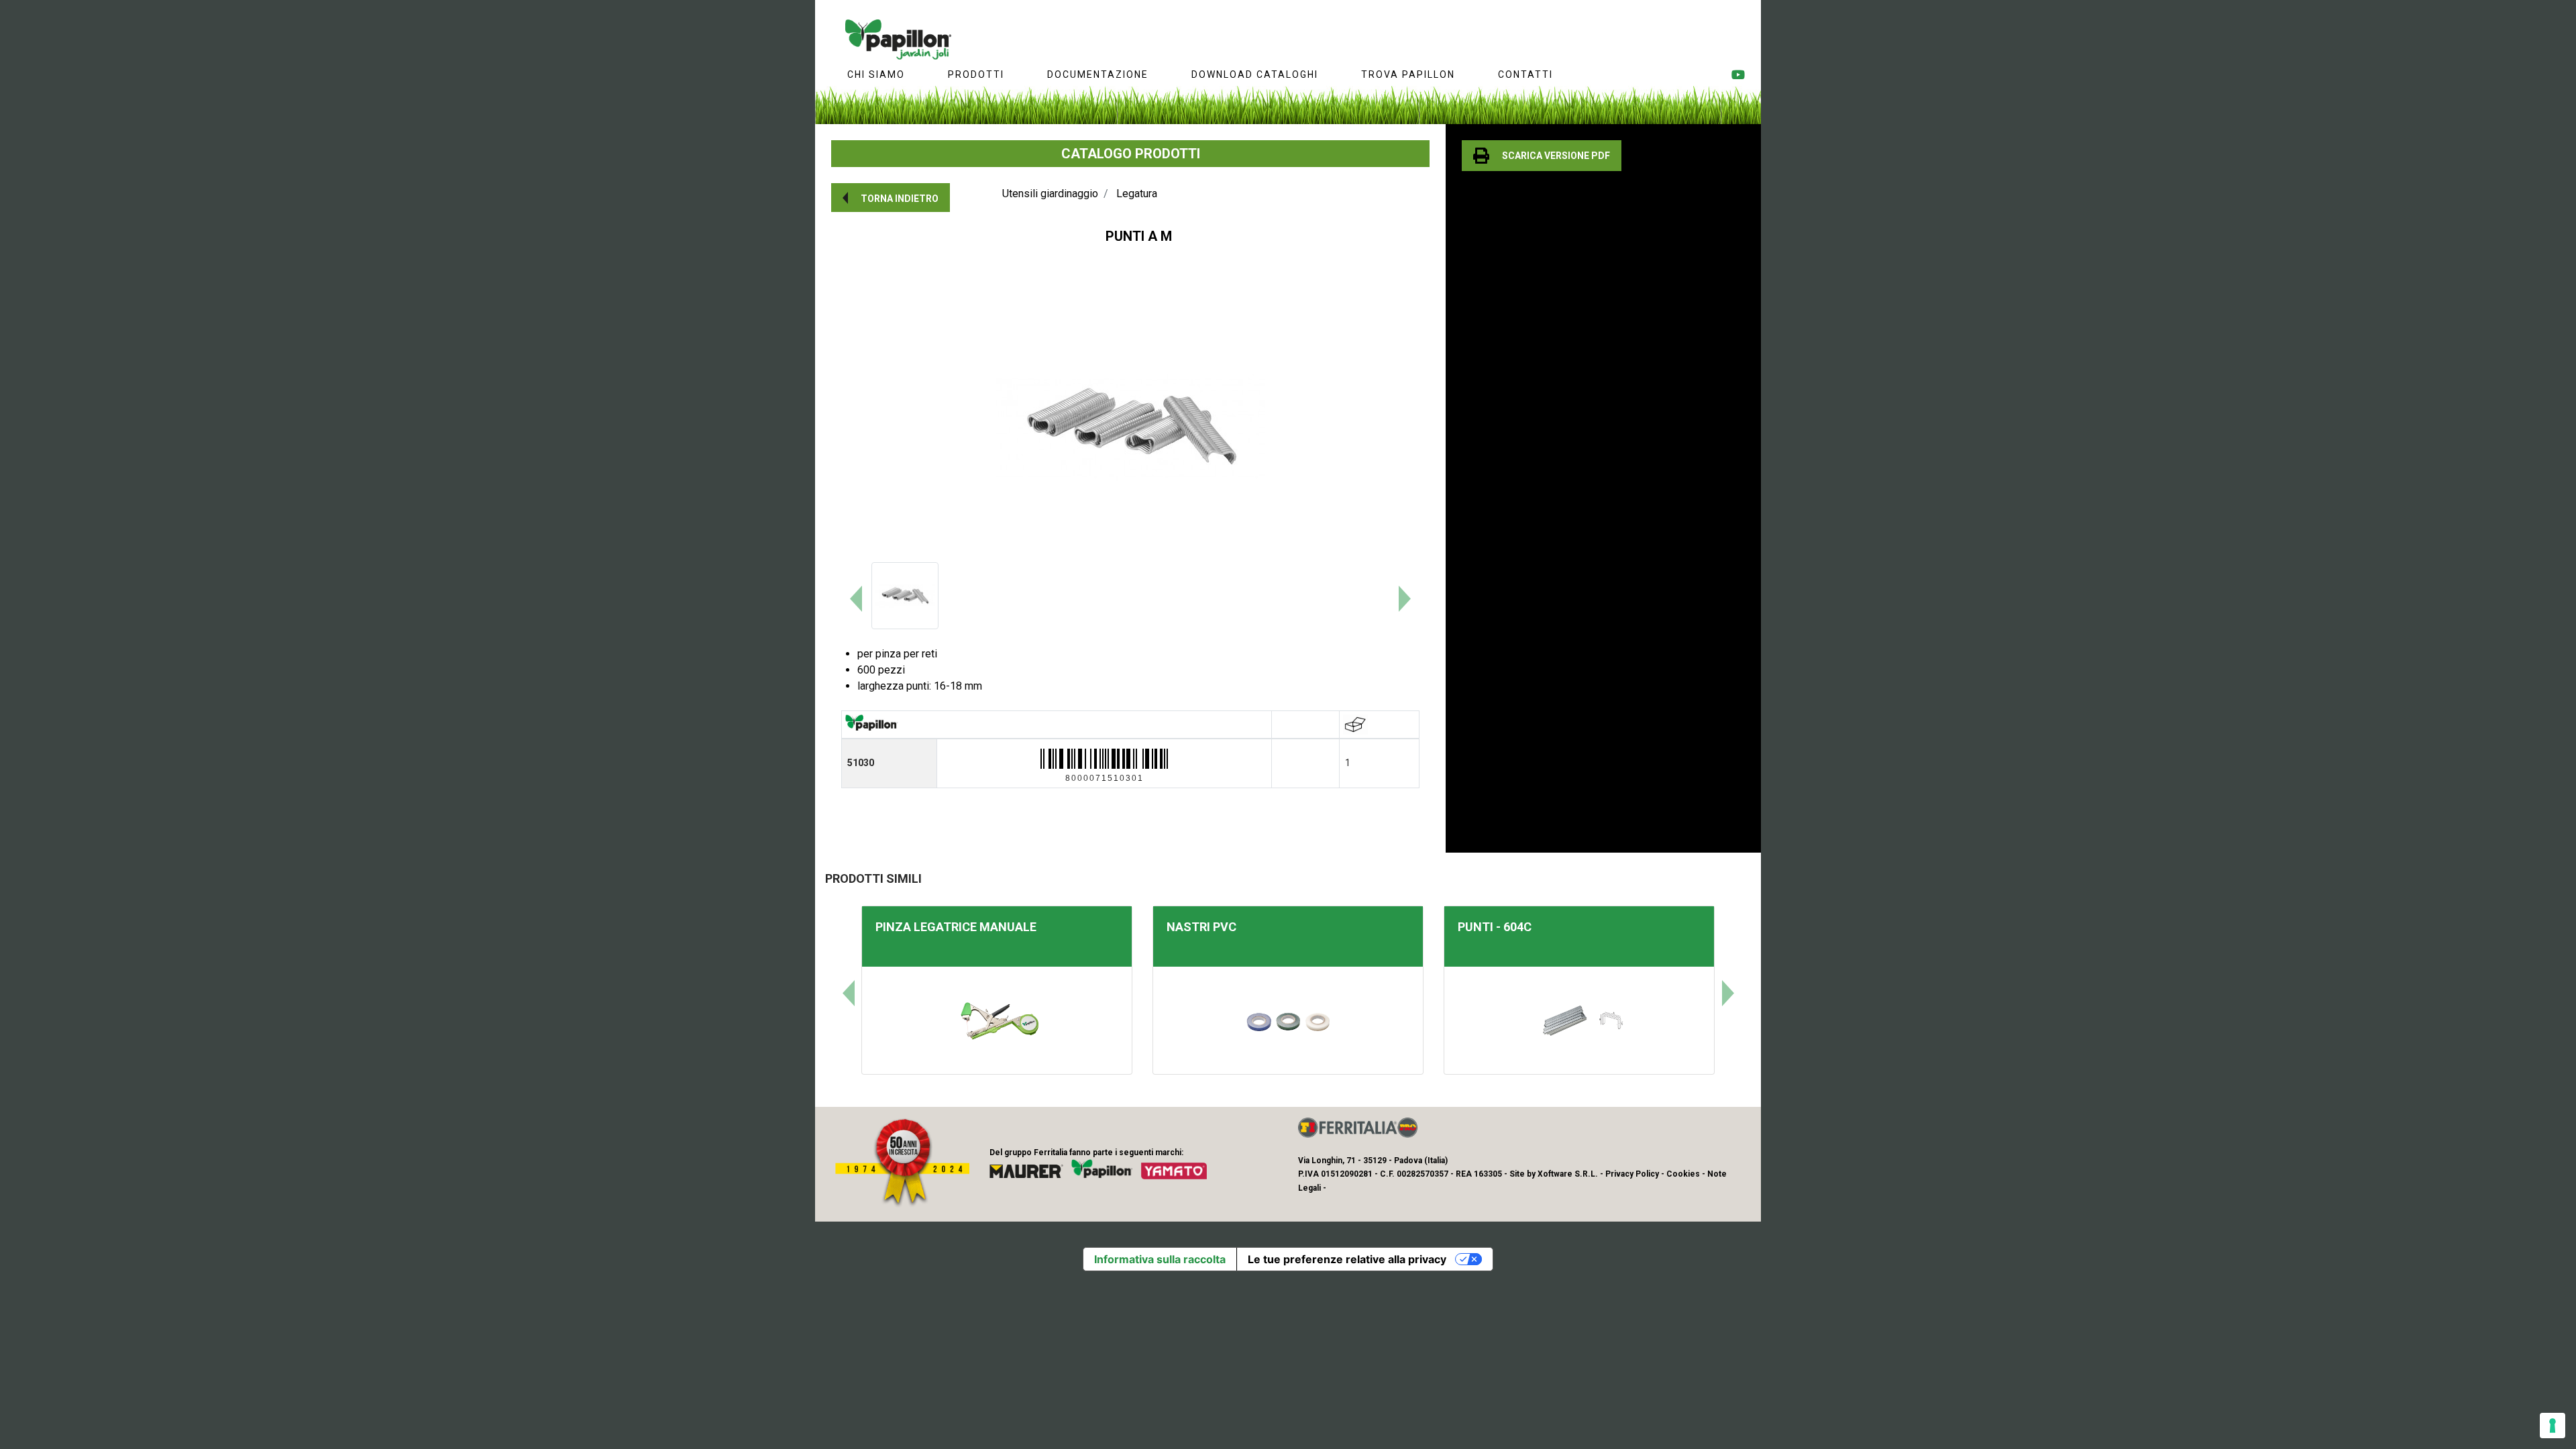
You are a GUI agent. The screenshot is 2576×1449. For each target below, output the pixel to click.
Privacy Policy (1632, 1174)
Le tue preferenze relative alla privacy (1347, 1259)
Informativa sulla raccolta (1160, 1259)
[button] (891, 198)
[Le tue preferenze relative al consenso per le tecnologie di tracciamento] (2553, 1426)
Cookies (1683, 1174)
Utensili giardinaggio (1050, 194)
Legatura (1137, 194)
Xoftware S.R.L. (1568, 1174)
